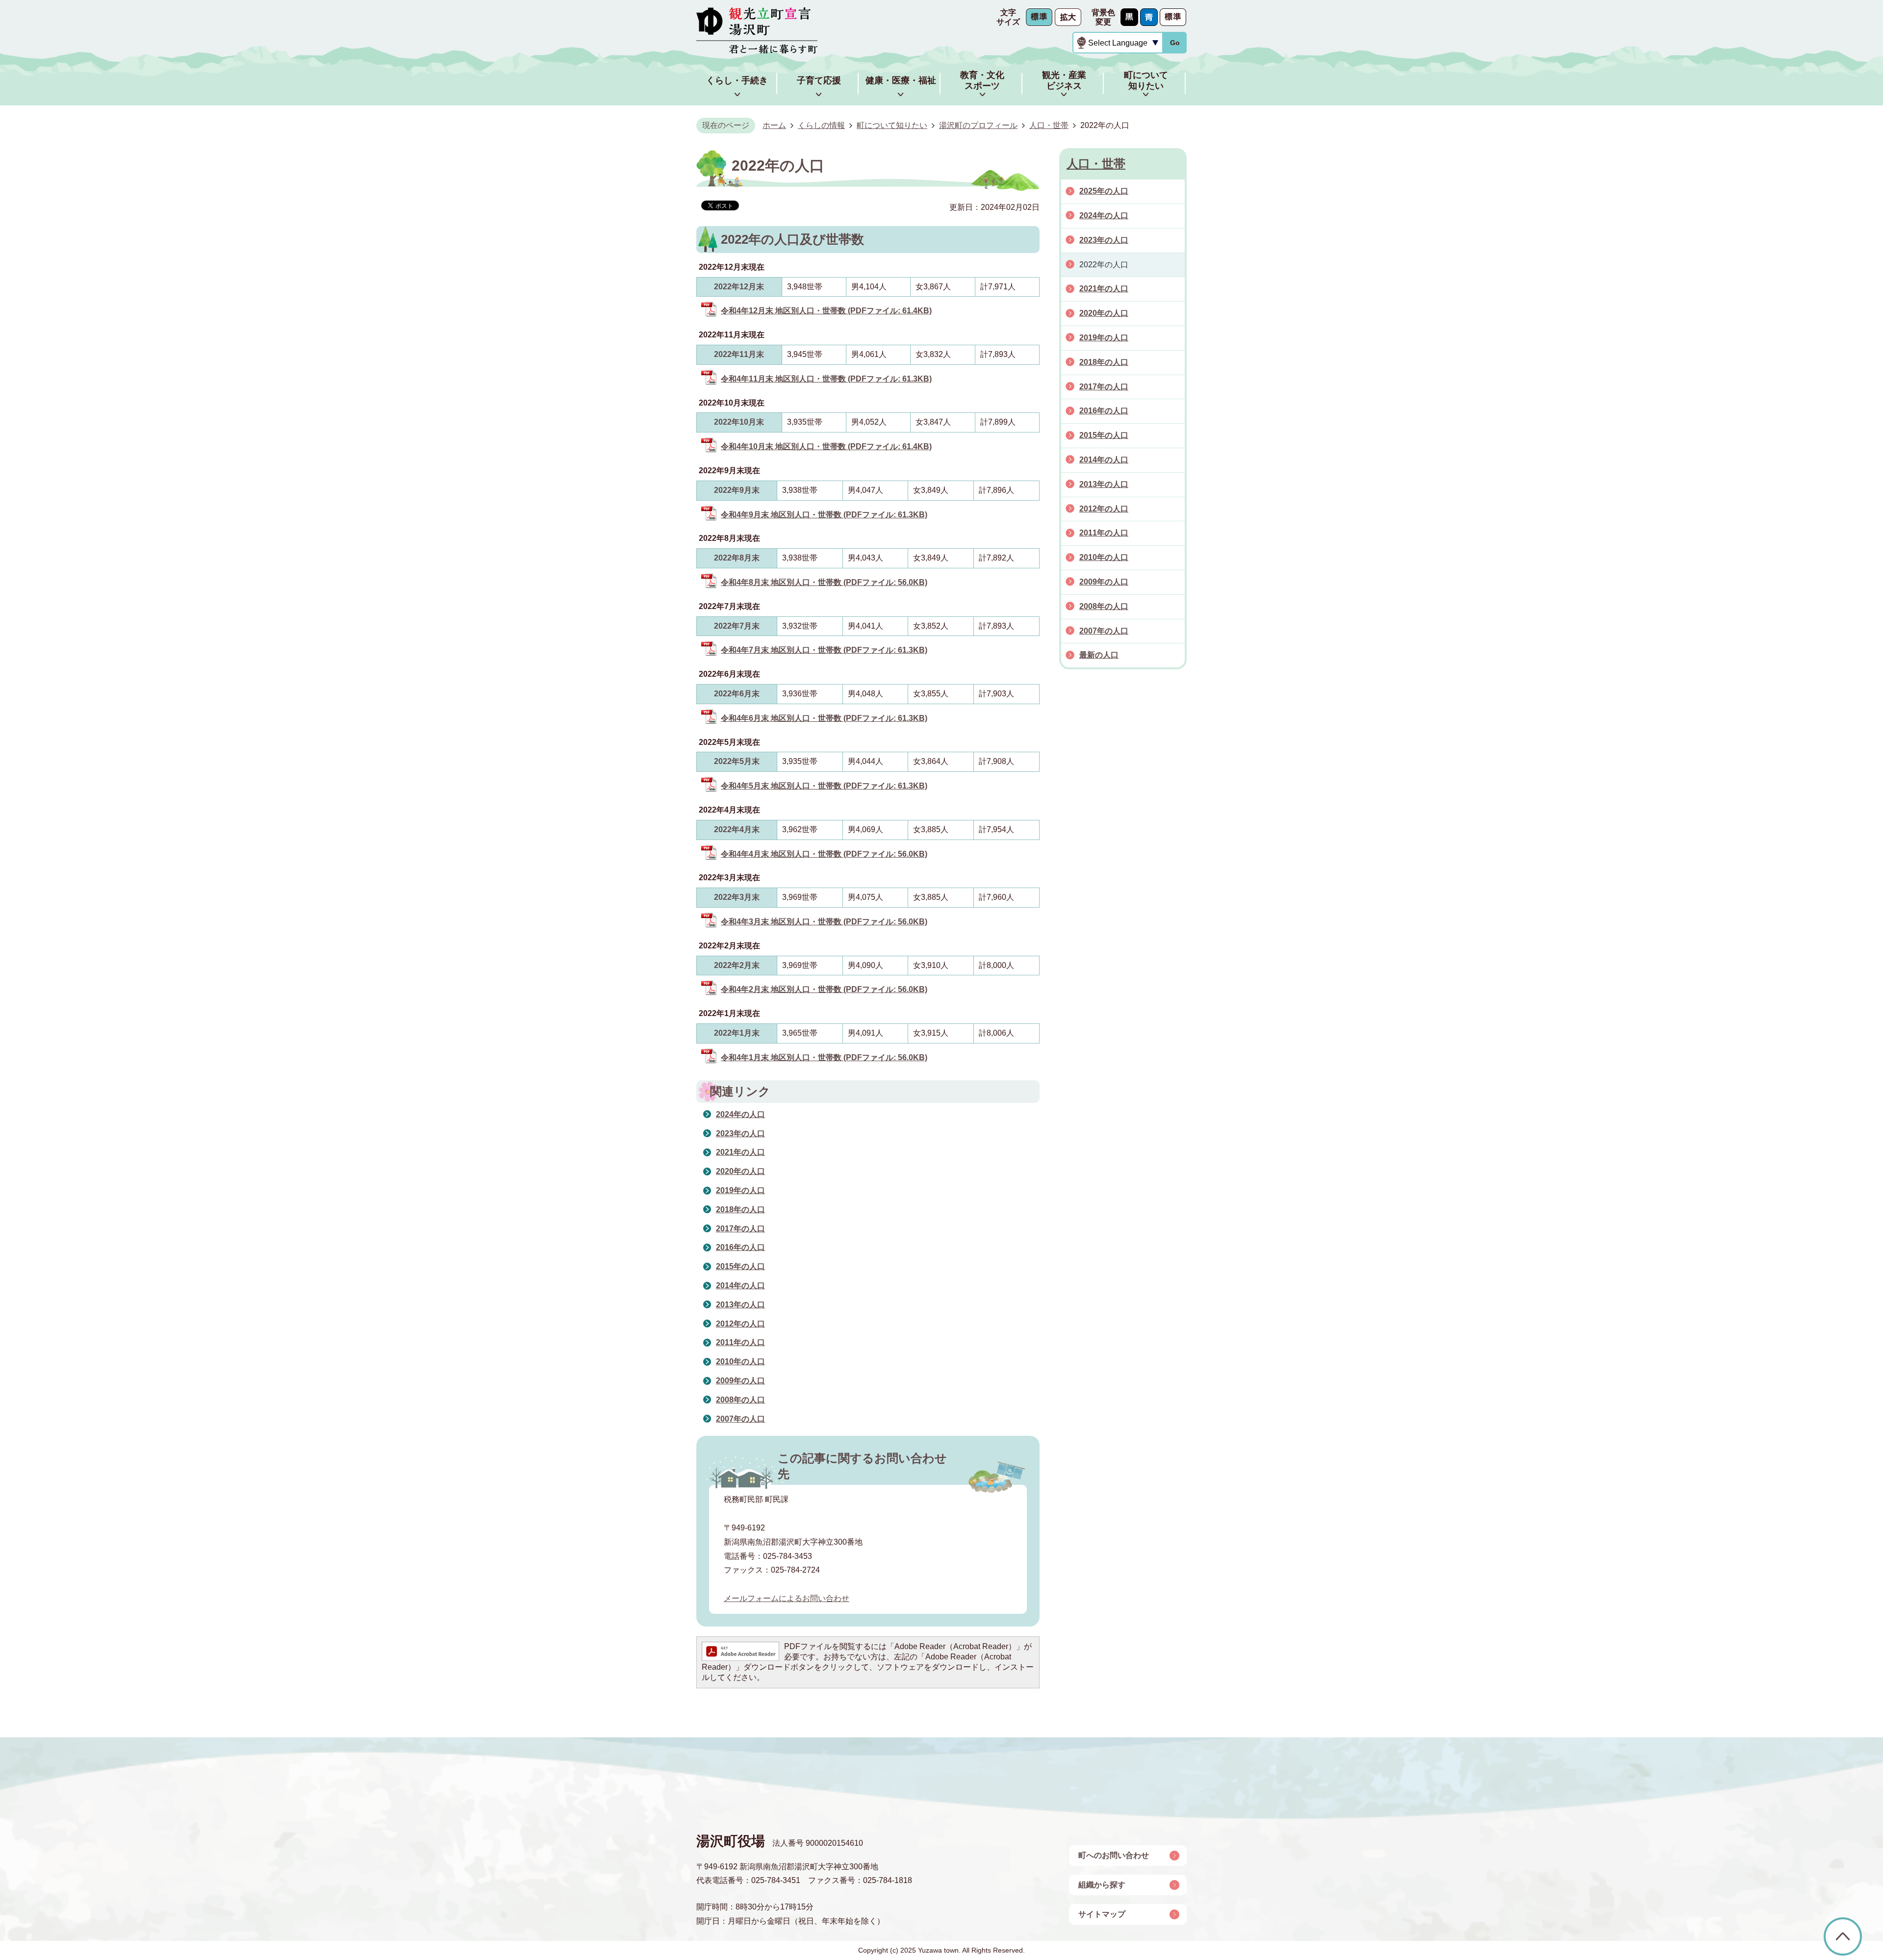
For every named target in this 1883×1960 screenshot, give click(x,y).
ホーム (774, 125)
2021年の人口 (740, 1152)
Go (1175, 43)
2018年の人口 (740, 1209)
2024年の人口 (740, 1114)
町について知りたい (892, 125)
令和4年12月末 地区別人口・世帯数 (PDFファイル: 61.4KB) (826, 311)
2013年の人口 (740, 1305)
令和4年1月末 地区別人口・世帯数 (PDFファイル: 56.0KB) (824, 1057)
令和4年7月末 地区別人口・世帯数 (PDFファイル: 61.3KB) (824, 650)
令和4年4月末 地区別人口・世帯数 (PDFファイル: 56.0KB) (824, 854)
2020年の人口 (740, 1171)
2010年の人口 (740, 1362)
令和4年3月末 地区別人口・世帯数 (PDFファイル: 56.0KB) (824, 922)
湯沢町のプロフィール (978, 125)
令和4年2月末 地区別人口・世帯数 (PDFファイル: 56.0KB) (824, 989)
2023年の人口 (740, 1133)
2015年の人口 (740, 1266)
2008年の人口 (740, 1400)
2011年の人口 (740, 1342)
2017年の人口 (740, 1229)
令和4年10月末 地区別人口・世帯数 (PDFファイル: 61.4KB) (826, 446)
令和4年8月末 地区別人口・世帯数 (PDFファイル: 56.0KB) (824, 582)
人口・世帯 (1049, 125)
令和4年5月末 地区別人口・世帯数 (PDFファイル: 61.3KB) (824, 786)
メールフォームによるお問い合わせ (787, 1598)
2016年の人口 (740, 1247)
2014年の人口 (740, 1285)
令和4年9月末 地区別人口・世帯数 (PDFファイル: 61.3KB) (824, 515)
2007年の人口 (740, 1419)
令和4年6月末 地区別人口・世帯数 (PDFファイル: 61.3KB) (824, 718)
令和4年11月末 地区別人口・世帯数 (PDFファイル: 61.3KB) (826, 379)
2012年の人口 (740, 1324)
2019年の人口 (740, 1190)
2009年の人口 (740, 1381)
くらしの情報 (821, 125)
